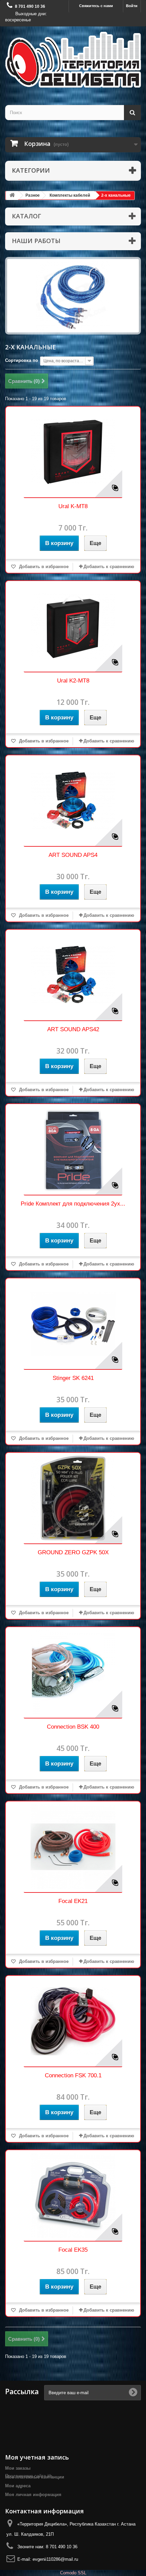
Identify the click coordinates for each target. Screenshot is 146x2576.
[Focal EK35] (73, 2195)
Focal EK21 (73, 1901)
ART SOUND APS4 (73, 855)
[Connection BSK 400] (73, 1672)
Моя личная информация (33, 2495)
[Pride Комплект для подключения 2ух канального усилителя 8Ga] (73, 1149)
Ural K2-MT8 (73, 681)
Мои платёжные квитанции (35, 2477)
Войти (132, 6)
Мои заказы (18, 2468)
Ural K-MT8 (73, 506)
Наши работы (36, 241)
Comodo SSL (73, 2573)
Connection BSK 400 (73, 1727)
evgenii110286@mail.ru (55, 2559)
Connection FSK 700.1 (73, 2075)
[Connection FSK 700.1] (73, 2021)
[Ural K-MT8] (73, 452)
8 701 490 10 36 (30, 6)
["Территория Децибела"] (73, 60)
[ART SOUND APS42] (73, 975)
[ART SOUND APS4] (73, 801)
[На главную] (12, 196)
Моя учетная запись (37, 2457)
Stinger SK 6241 (73, 1378)
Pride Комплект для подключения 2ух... (73, 1204)
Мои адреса (18, 2486)
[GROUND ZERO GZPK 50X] (73, 1498)
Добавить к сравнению (109, 567)
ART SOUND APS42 (73, 1029)
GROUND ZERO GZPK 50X (73, 1552)
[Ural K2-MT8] (73, 626)
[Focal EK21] (73, 1847)
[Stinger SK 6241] (73, 1324)
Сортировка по (22, 360)
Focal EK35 (73, 2250)
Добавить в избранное (43, 567)
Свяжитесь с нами (96, 6)
